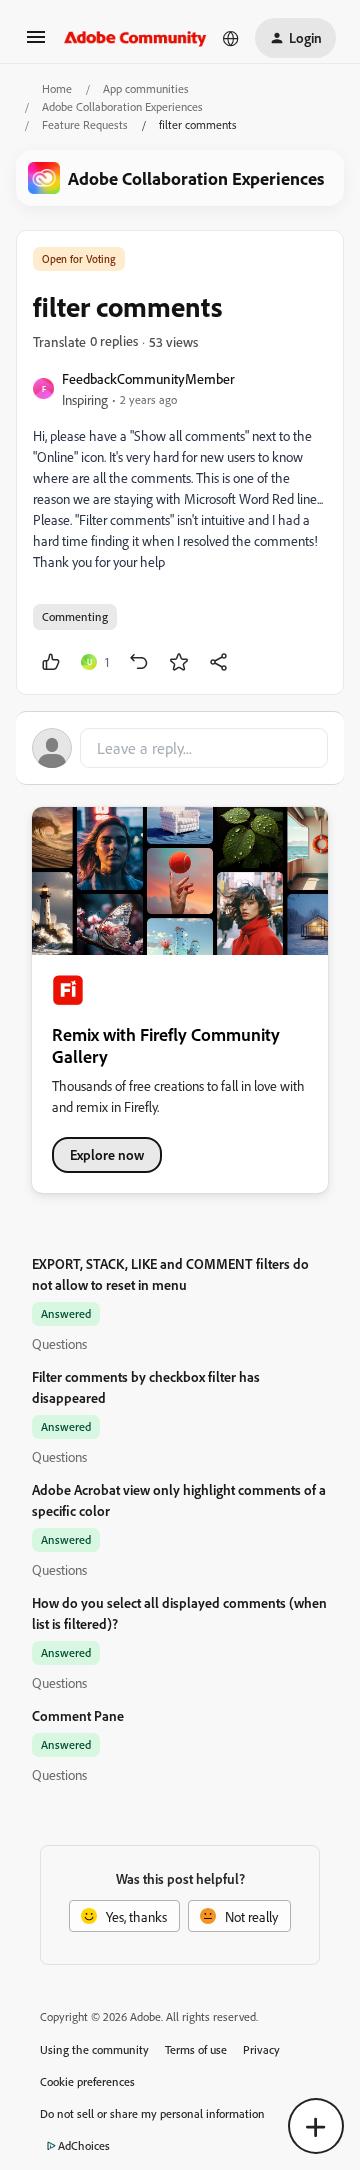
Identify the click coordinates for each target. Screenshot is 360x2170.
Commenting (75, 616)
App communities (146, 88)
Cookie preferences (87, 2081)
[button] (36, 43)
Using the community (94, 2049)
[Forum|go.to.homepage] (135, 38)
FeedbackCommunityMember (148, 378)
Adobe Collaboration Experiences (122, 106)
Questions (59, 1343)
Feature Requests (85, 124)
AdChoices (84, 2145)
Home (57, 88)
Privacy (261, 2049)
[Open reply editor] (180, 748)
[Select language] (231, 38)
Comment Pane (78, 1715)
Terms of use (196, 2049)
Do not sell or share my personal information (152, 2113)
